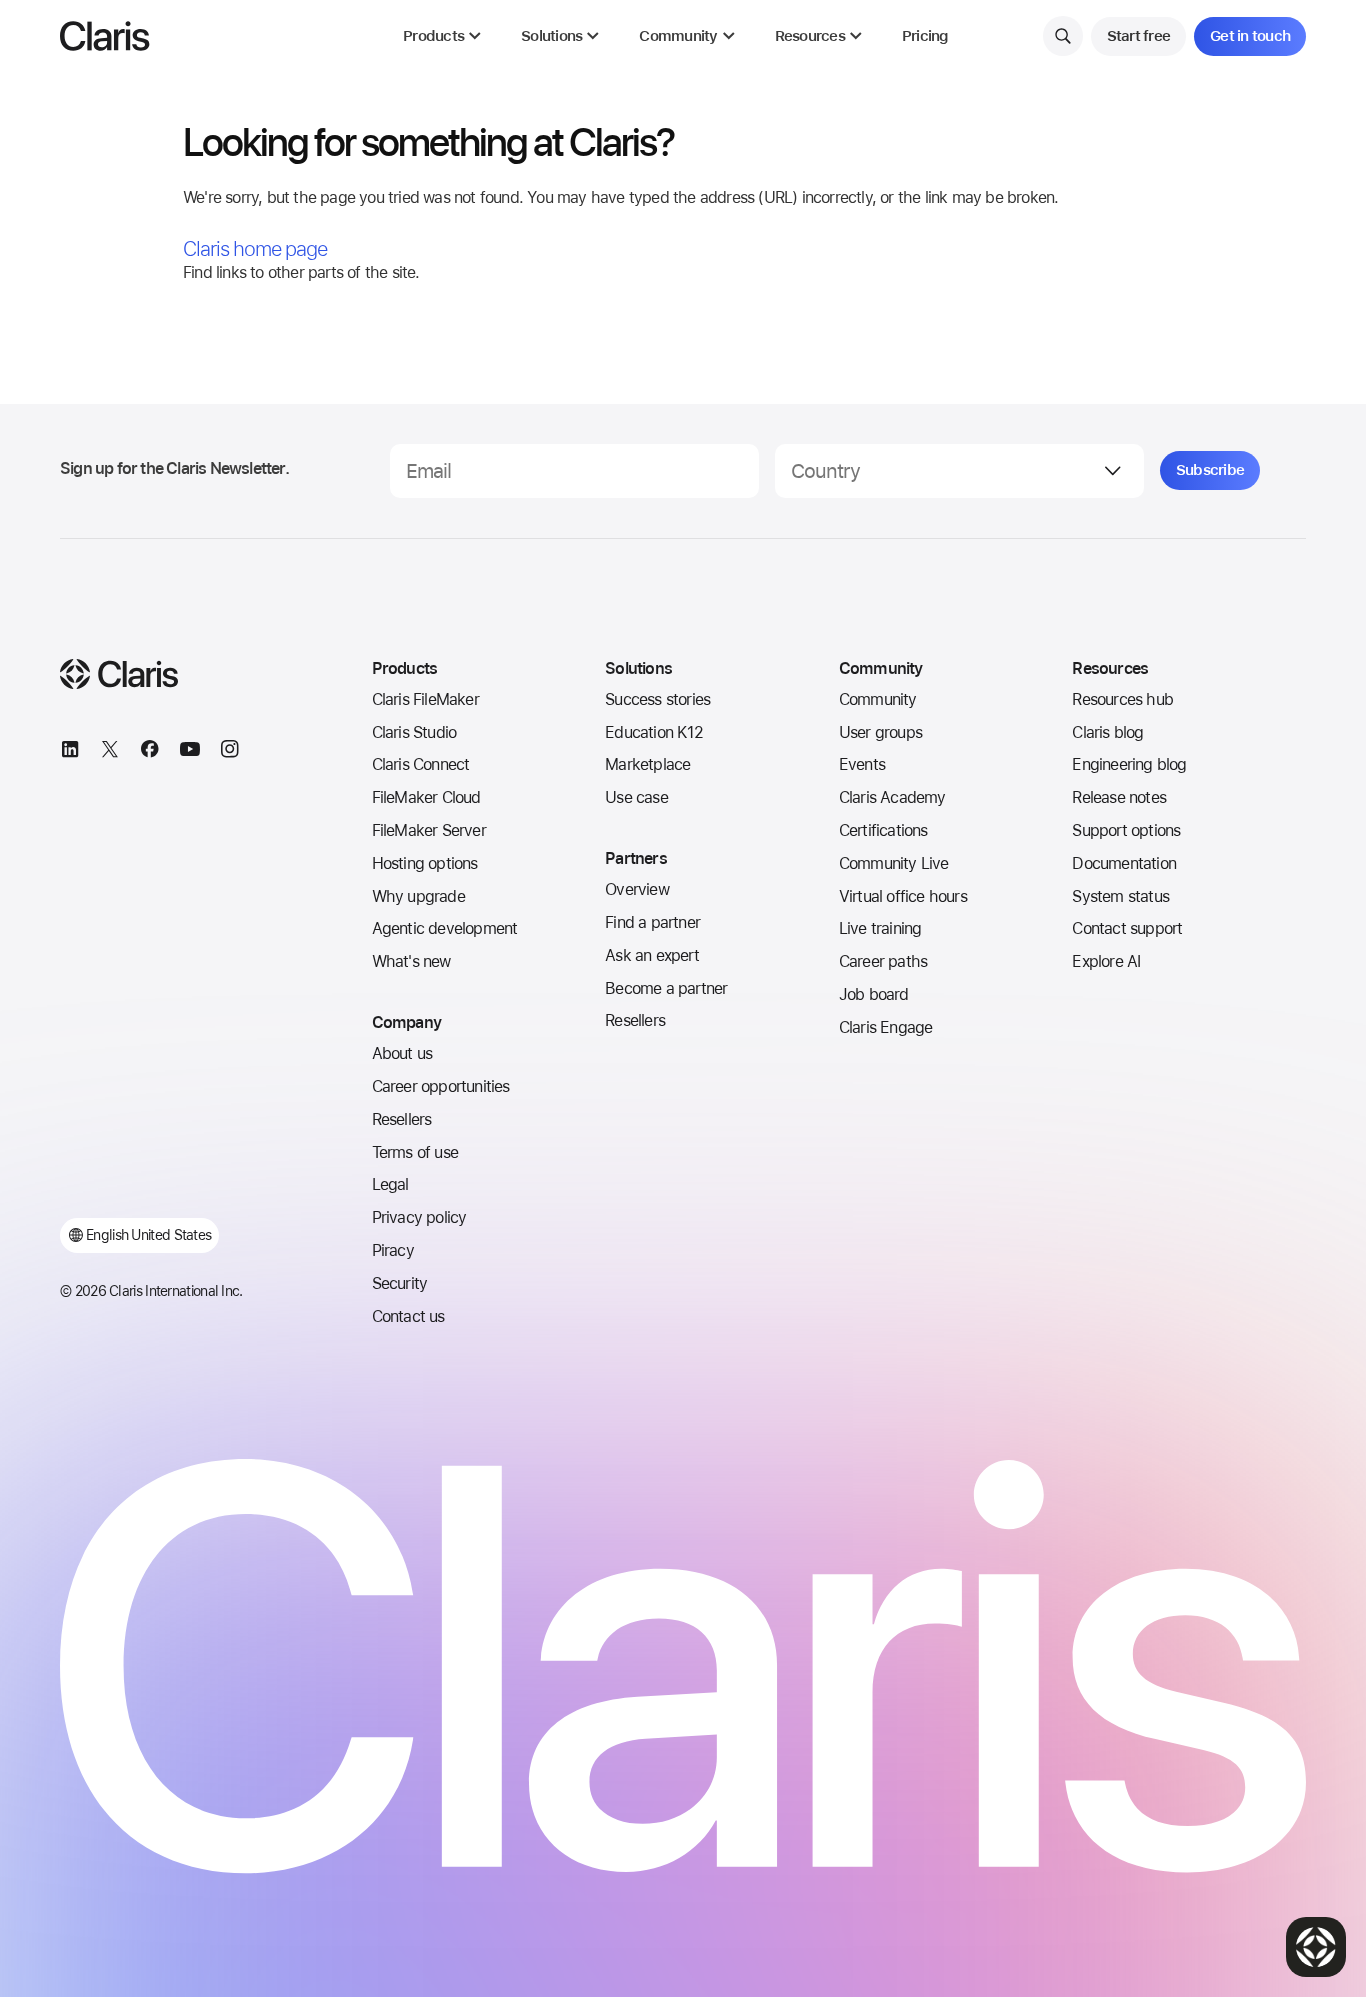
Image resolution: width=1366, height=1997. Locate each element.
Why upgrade (418, 896)
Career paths (883, 961)
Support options (1126, 830)
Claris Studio (414, 732)
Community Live (894, 863)
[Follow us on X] (110, 752)
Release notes (1119, 797)
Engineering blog (1129, 764)
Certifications (883, 830)
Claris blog (1107, 732)
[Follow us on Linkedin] (70, 752)
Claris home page (255, 249)
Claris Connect (421, 764)
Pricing (925, 36)
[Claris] (105, 36)
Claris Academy (892, 797)
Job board (874, 994)
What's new (411, 961)
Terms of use (415, 1152)
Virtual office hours (903, 896)
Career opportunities (441, 1086)
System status (1120, 896)
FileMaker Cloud (426, 797)
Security (400, 1283)
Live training (880, 928)
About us (402, 1053)
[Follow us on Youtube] (190, 752)
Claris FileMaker (425, 699)
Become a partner (666, 988)
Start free (1139, 36)
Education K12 (654, 732)
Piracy (393, 1250)
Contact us (408, 1316)
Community (878, 699)
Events (862, 764)
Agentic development (445, 928)
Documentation (1124, 863)
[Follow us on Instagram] (230, 752)
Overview (637, 889)
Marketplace (647, 764)
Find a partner (652, 922)
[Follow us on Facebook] (150, 752)
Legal (390, 1184)
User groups (880, 732)
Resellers (402, 1119)
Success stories (657, 699)
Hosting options (425, 863)
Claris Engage (886, 1027)
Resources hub (1122, 699)
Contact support (1127, 928)
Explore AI (1106, 961)
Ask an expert (652, 955)
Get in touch (1250, 36)
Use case (636, 797)
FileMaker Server (429, 830)
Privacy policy (419, 1217)
